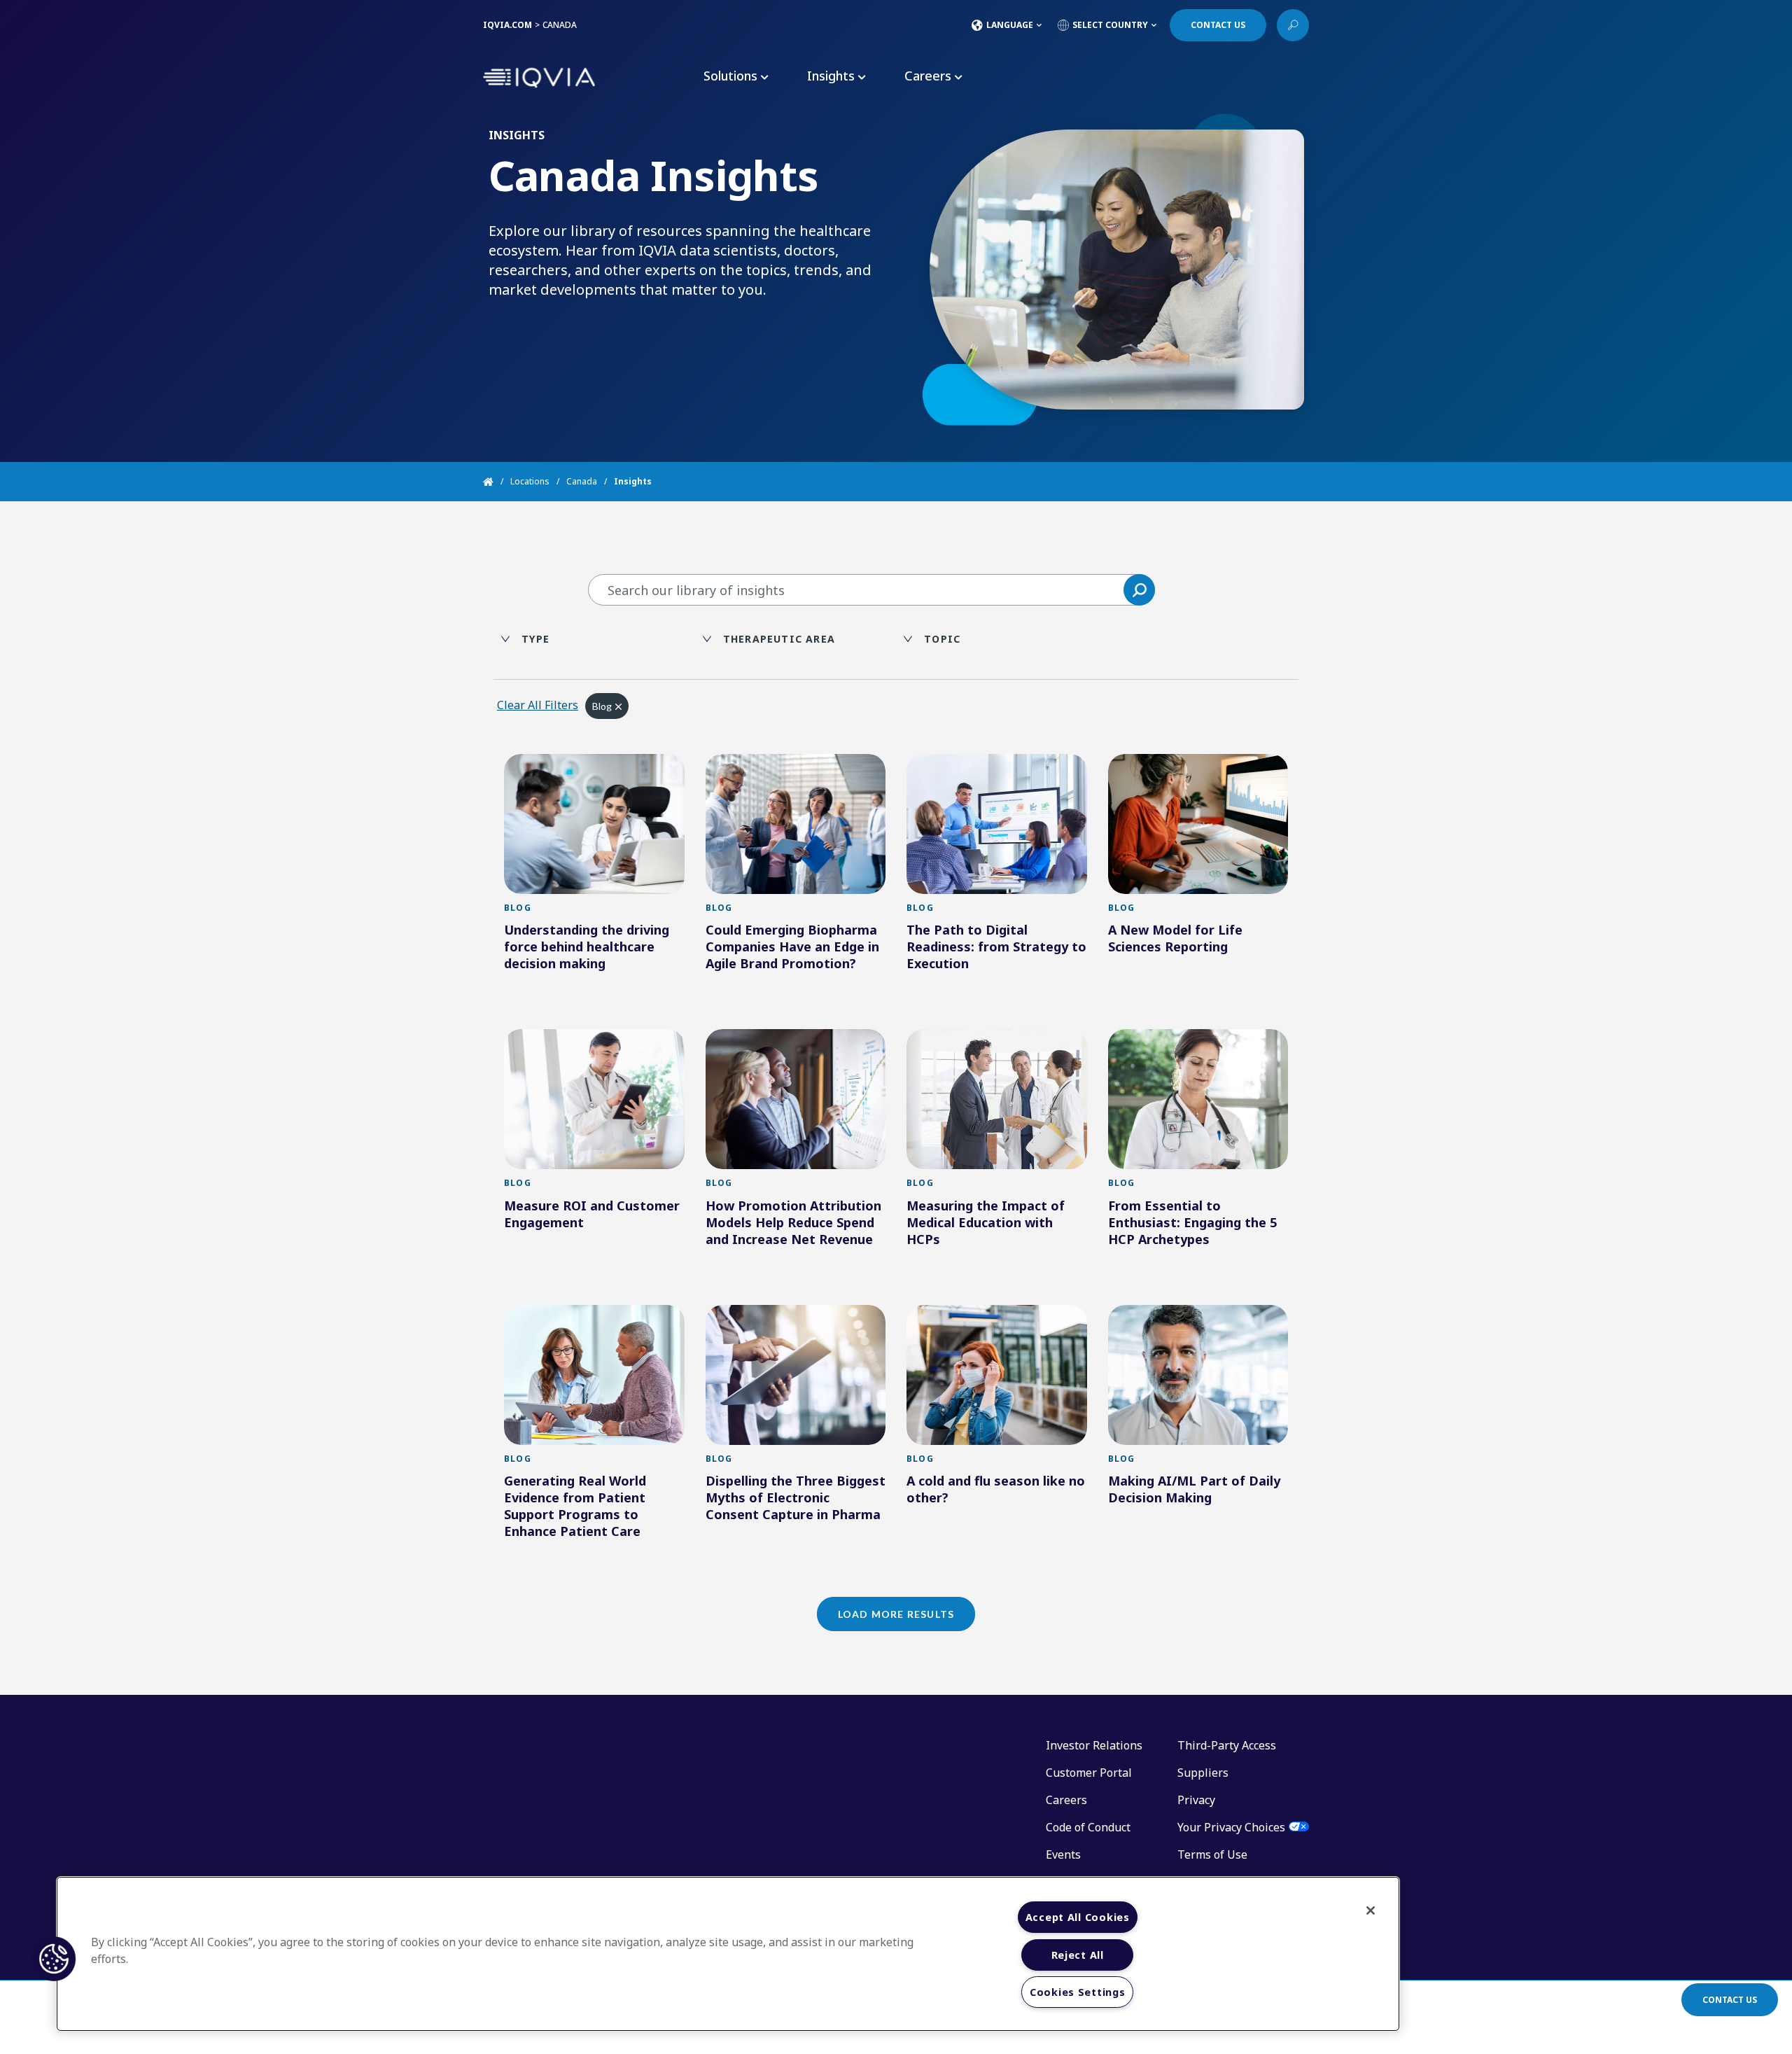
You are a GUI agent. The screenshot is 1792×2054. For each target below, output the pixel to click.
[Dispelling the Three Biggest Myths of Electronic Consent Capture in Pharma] (796, 1375)
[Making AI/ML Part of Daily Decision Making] (1198, 1375)
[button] (1139, 590)
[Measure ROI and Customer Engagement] (594, 1099)
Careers (1066, 1800)
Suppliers (1203, 1773)
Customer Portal (1089, 1773)
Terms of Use (1212, 1854)
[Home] (497, 482)
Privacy (1196, 1800)
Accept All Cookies (1078, 1917)
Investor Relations (1094, 1745)
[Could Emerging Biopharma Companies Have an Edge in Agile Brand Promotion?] (796, 824)
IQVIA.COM (507, 25)
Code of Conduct (1088, 1827)
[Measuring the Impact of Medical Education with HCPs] (997, 1099)
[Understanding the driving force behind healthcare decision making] (594, 824)
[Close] (1371, 1910)
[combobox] (871, 590)
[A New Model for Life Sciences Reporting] (1198, 824)
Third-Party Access (1227, 1745)
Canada (582, 481)
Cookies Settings (1078, 1992)
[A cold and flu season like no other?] (997, 1375)
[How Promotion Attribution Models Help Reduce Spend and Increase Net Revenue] (796, 1099)
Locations (530, 481)
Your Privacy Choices (1231, 1827)
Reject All (1078, 1955)
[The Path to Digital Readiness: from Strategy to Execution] (997, 824)
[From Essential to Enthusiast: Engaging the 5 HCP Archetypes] (1198, 1099)
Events (1063, 1854)
